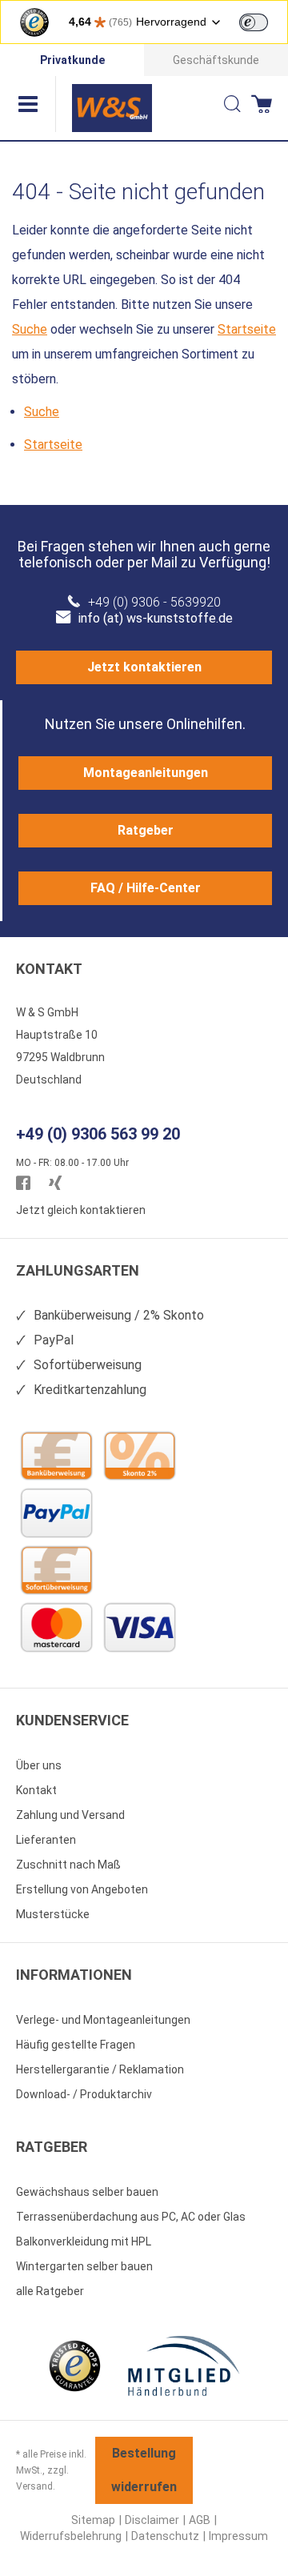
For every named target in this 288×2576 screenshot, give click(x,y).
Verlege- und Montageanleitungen (103, 2020)
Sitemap (93, 2520)
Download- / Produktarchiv (84, 2094)
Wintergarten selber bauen (84, 2266)
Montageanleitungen (146, 773)
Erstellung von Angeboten (82, 1889)
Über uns (39, 1765)
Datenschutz (165, 2536)
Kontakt (36, 1790)
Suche (30, 329)
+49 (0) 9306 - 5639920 (154, 602)
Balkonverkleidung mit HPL (84, 2241)
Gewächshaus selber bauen (87, 2192)
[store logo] (112, 108)
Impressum (238, 2536)
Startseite (247, 329)
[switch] (254, 22)
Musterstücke (53, 1914)
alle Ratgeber (50, 2291)
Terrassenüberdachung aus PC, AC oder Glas (131, 2217)
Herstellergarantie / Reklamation (100, 2069)
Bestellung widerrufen (144, 2470)
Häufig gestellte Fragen (76, 2045)
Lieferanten (46, 1840)
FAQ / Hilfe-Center (146, 888)
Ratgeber (146, 830)
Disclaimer (152, 2520)
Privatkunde (72, 60)
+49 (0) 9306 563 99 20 (98, 1134)
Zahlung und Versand (70, 1815)
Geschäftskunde (216, 60)
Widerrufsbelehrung (71, 2536)
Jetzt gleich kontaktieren (81, 1210)
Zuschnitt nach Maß (68, 1865)
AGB (200, 2520)
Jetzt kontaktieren (144, 667)
